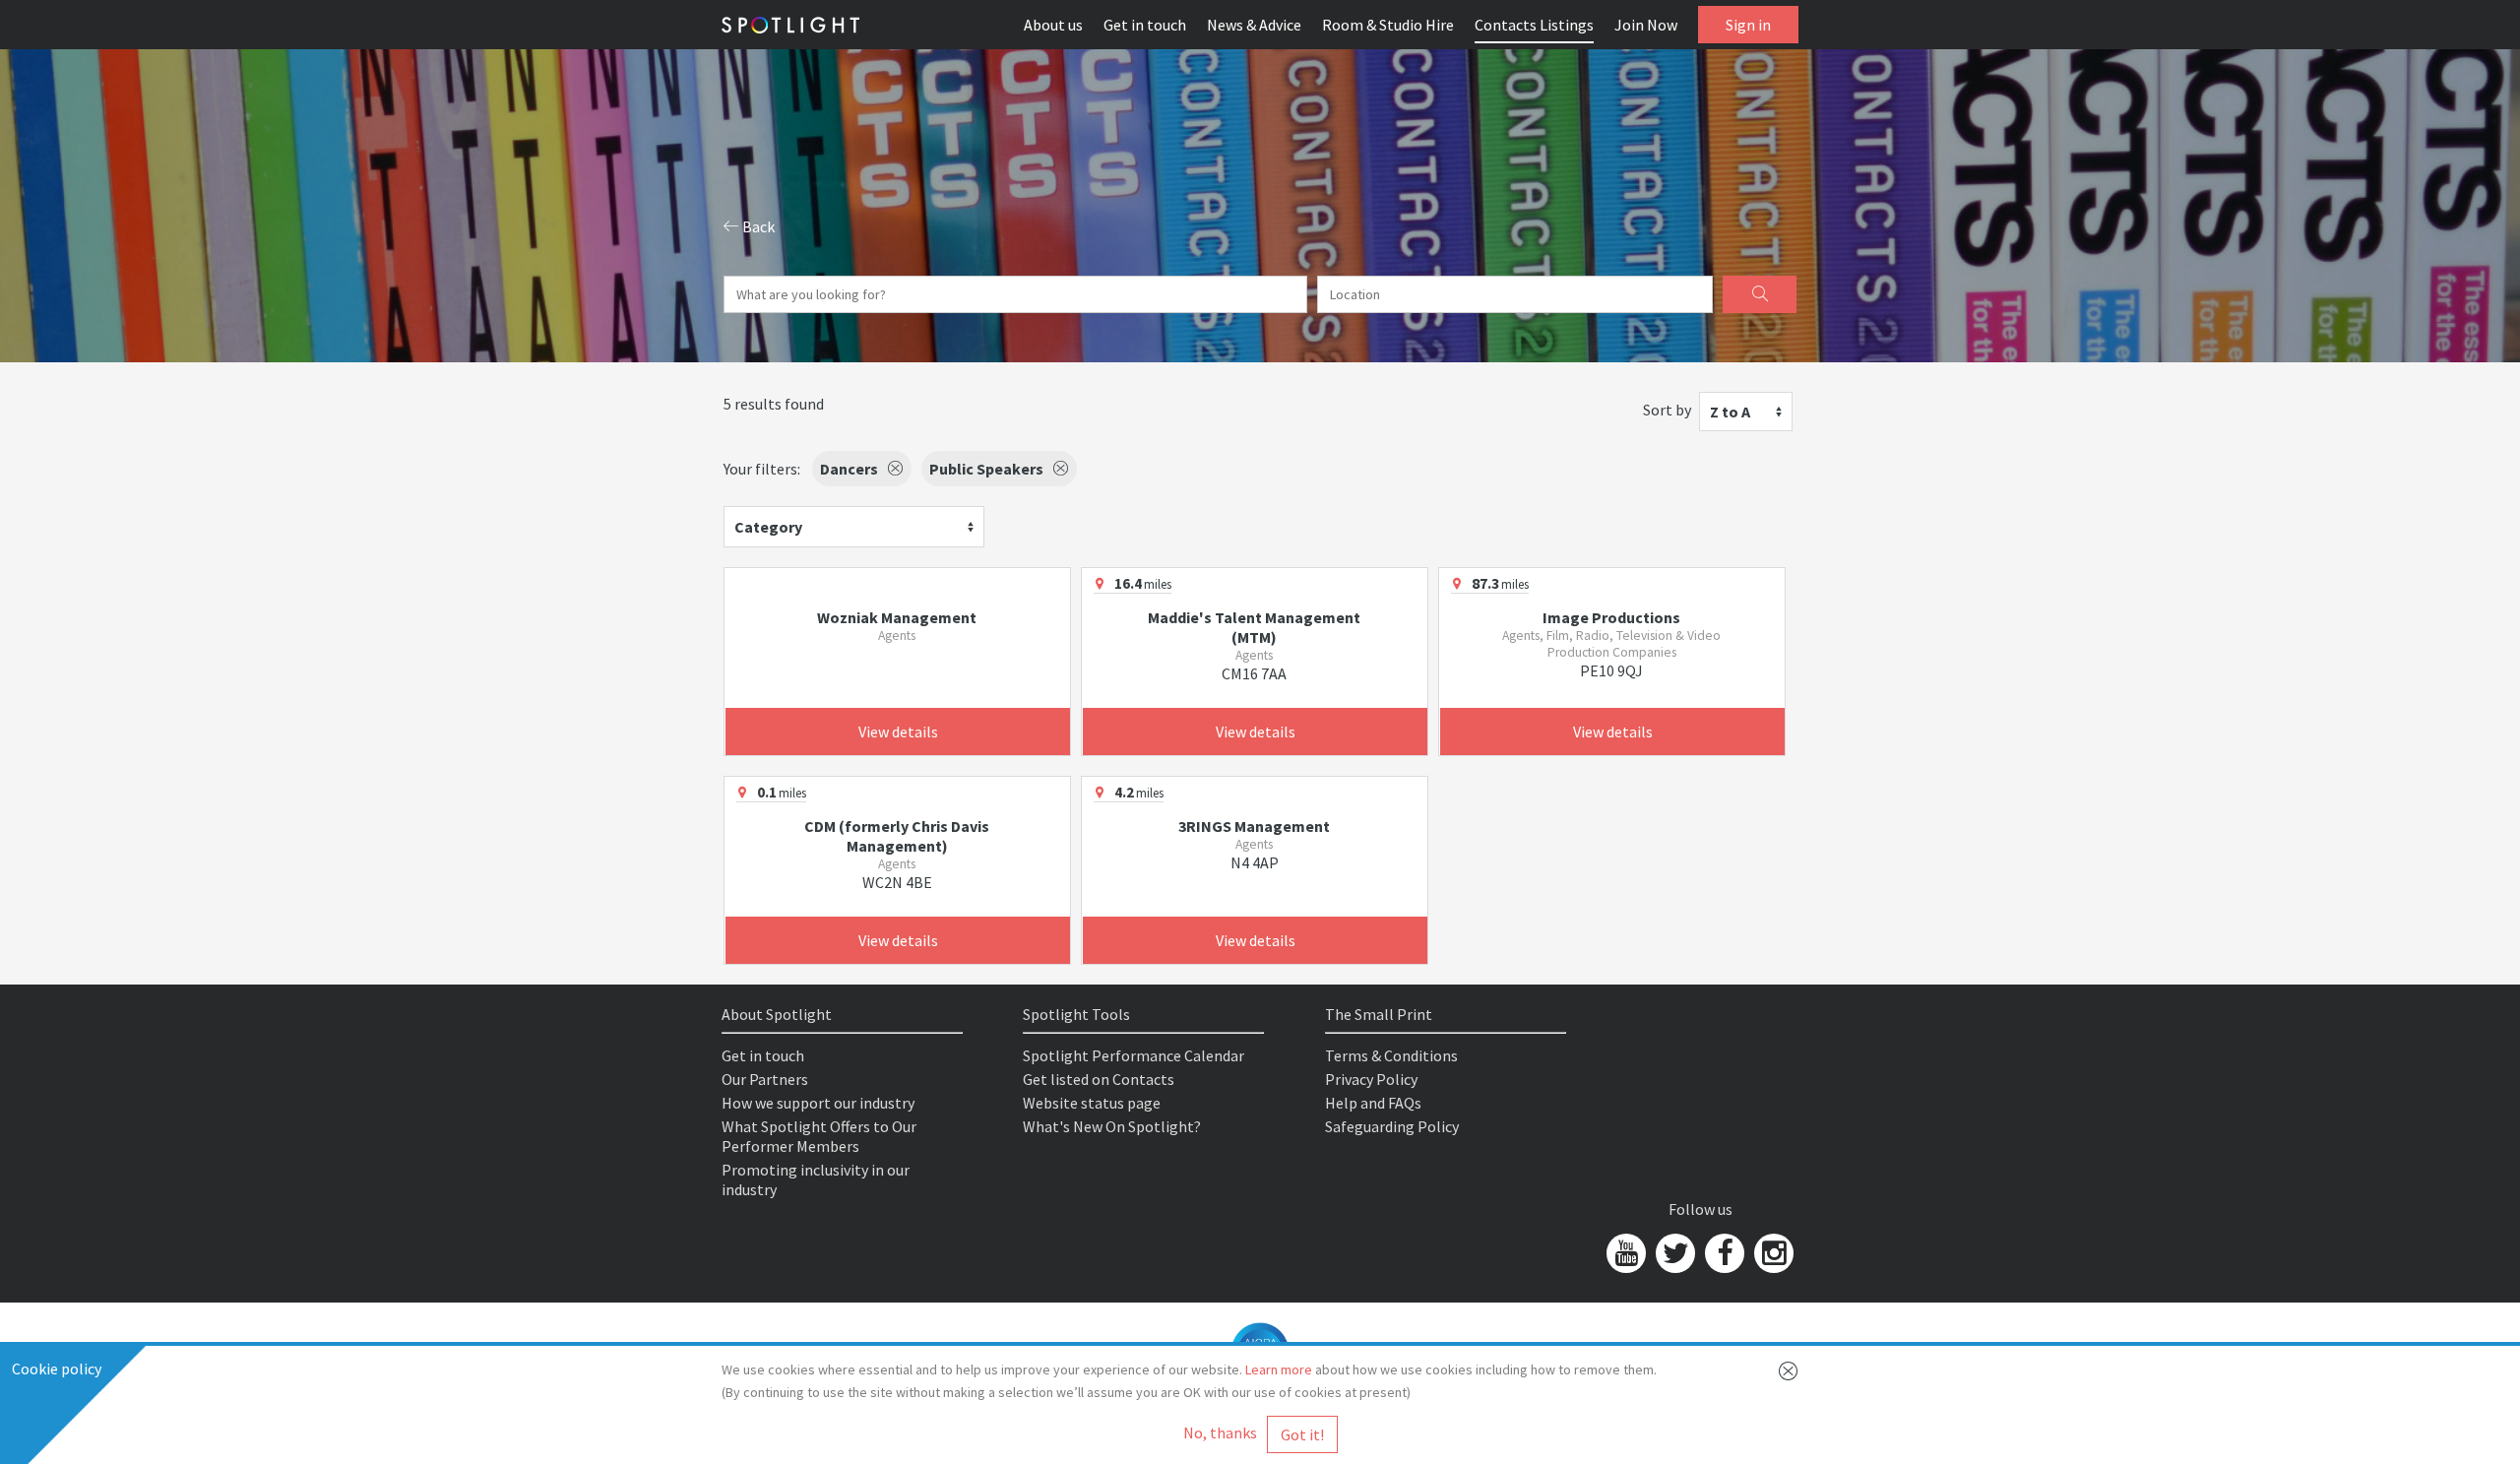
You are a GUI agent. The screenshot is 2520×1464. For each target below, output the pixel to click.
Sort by (1667, 410)
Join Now (1646, 25)
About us (1053, 25)
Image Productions (1611, 617)
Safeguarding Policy (1392, 1126)
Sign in (1748, 25)
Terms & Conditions (1391, 1055)
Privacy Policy (1371, 1079)
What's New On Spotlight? (1112, 1126)
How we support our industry (818, 1103)
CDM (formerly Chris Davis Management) (897, 836)
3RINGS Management (1254, 826)
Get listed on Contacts (1099, 1079)
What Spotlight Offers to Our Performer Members (819, 1136)
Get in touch (1145, 25)
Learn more (1279, 1369)
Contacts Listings (1534, 25)
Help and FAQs (1373, 1103)
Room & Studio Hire (1388, 25)
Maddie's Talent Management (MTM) (1254, 627)
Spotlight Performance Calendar (1134, 1055)
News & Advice (1254, 25)
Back (757, 226)
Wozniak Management (897, 617)
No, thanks (1220, 1432)
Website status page (1092, 1103)
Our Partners (765, 1079)
